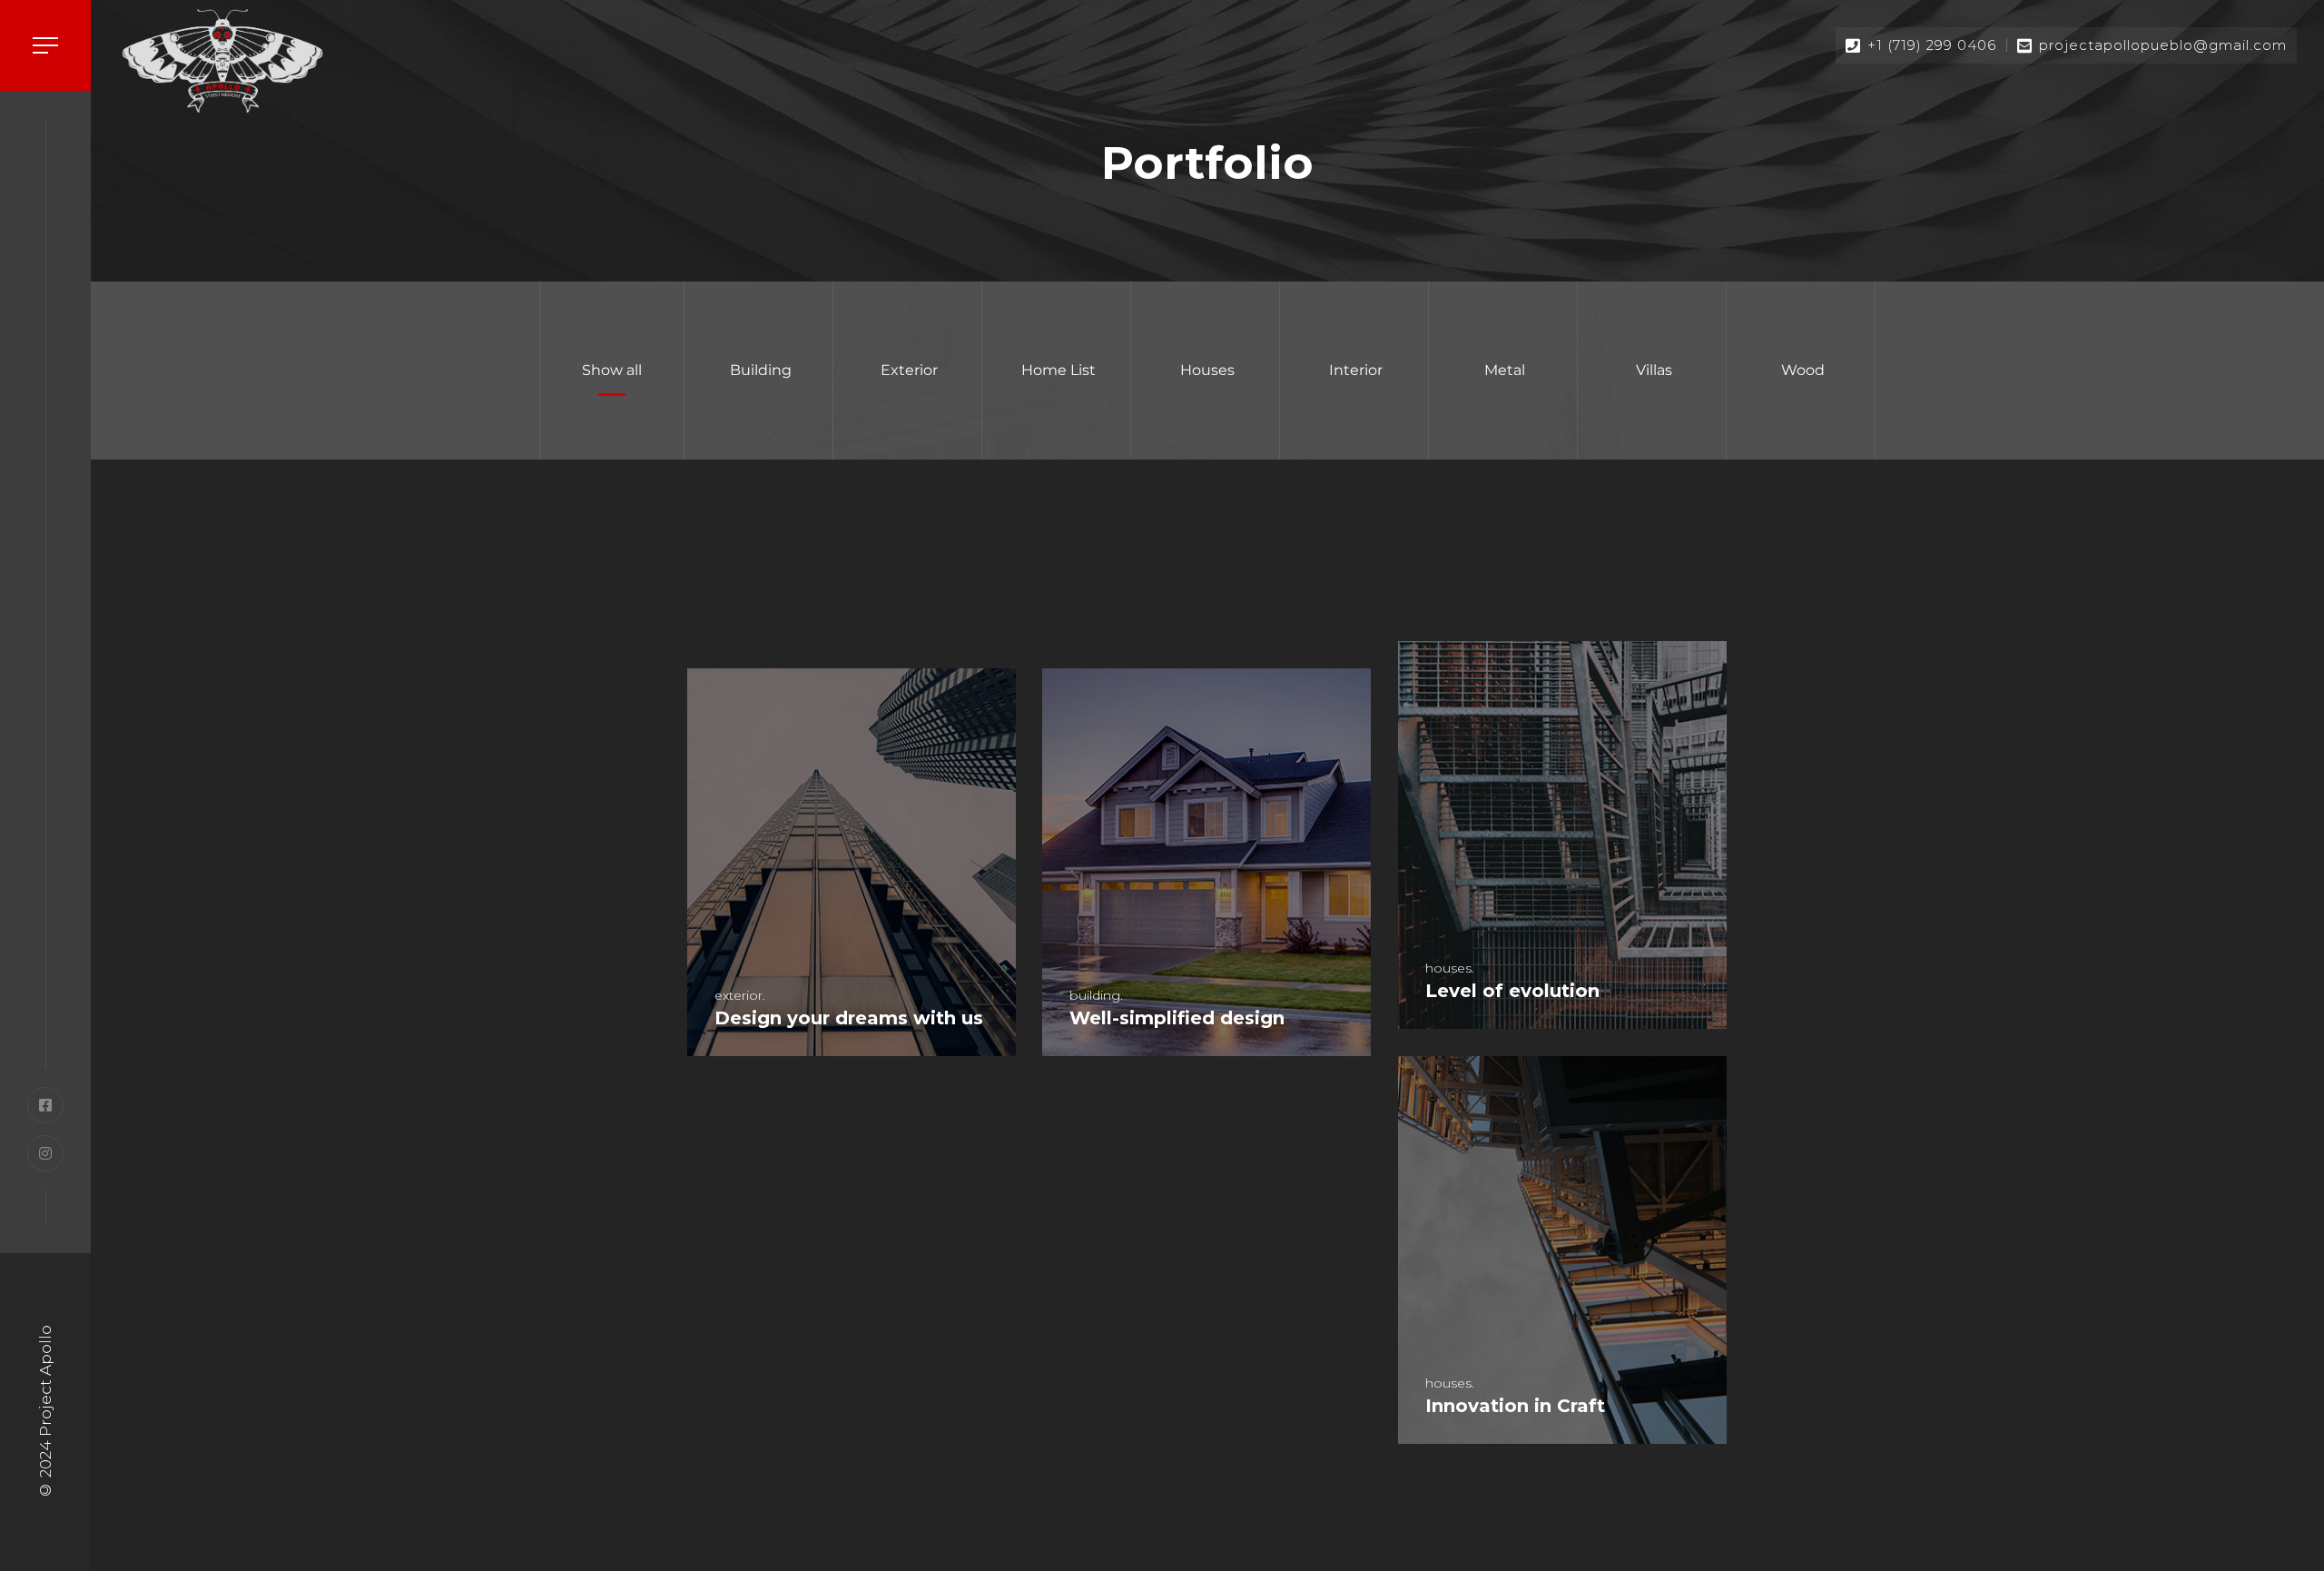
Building (761, 370)
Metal (1505, 370)
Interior (1356, 370)
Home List (1059, 370)
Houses (1207, 370)
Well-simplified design (1177, 1018)
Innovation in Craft (1515, 1406)
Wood (1803, 370)
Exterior (909, 370)
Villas (1654, 370)
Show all (612, 370)
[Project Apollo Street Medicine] (222, 60)
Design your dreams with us (849, 1018)
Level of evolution (1512, 991)
